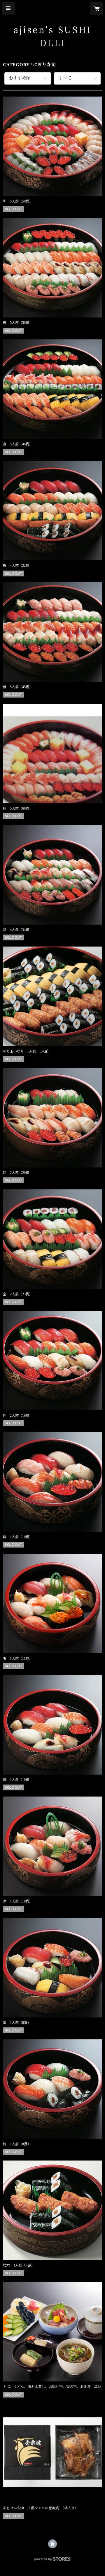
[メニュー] (8, 8)
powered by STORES (52, 2561)
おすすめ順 (20, 78)
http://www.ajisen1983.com (52, 2544)
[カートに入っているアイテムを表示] (97, 8)
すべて (65, 78)
